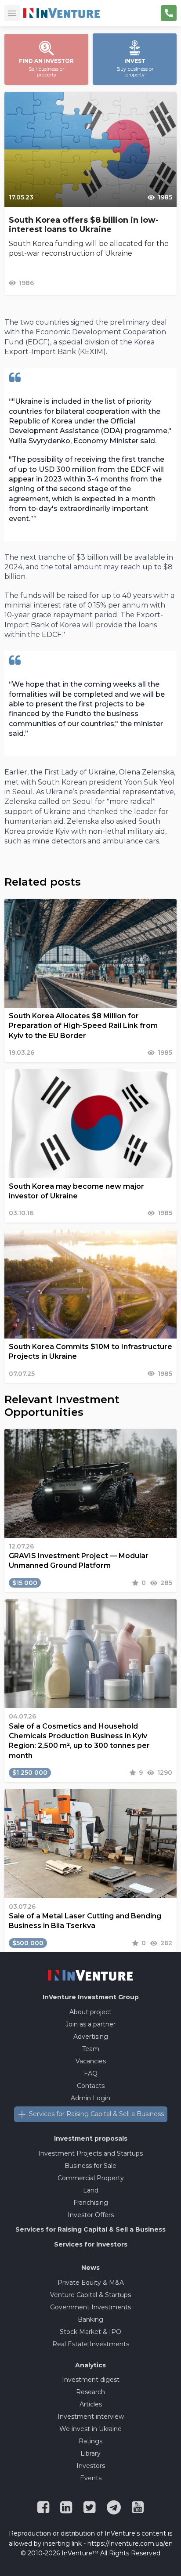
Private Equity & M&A (91, 2283)
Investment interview (91, 2417)
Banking (90, 2319)
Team (91, 2049)
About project (90, 2012)
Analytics (90, 2365)
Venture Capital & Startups (90, 2295)
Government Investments (90, 2307)
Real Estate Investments (91, 2344)
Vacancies (91, 2061)
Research (90, 2392)
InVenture (91, 1997)
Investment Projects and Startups (90, 2153)
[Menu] (12, 13)
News (90, 2268)
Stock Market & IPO (90, 2332)
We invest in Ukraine (90, 2429)
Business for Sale (90, 2166)
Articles (91, 2404)
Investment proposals (91, 2138)
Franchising (91, 2203)
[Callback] (169, 13)
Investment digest (91, 2380)
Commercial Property (91, 2178)
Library (90, 2453)
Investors (91, 2466)
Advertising (91, 2037)
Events (91, 2478)
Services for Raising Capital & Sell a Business (96, 2114)
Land (91, 2190)
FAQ (91, 2073)
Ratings (90, 2441)
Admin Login (90, 2098)
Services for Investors (91, 2244)
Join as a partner (90, 2024)
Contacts (91, 2086)
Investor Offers (91, 2215)
